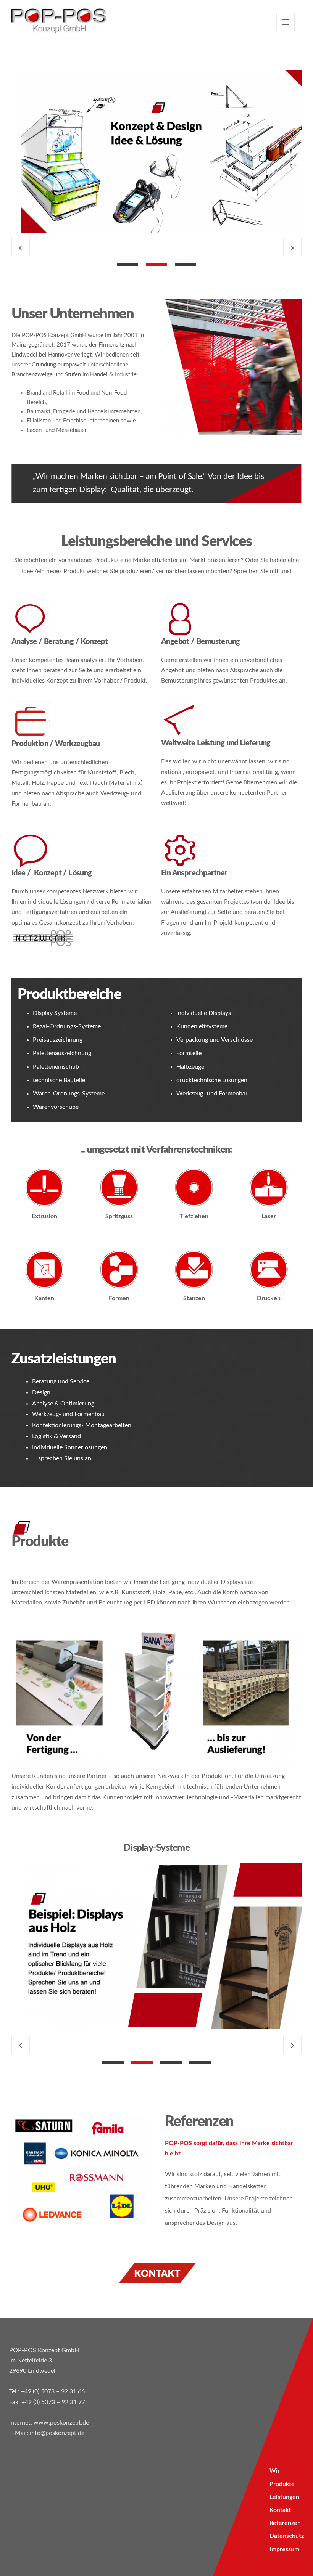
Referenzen (285, 2523)
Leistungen (284, 2497)
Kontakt (280, 2510)
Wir (275, 2471)
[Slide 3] (186, 265)
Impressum (284, 2549)
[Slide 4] (200, 2062)
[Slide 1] (127, 265)
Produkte (282, 2484)
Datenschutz (287, 2536)
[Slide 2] (156, 265)
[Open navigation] (286, 22)
